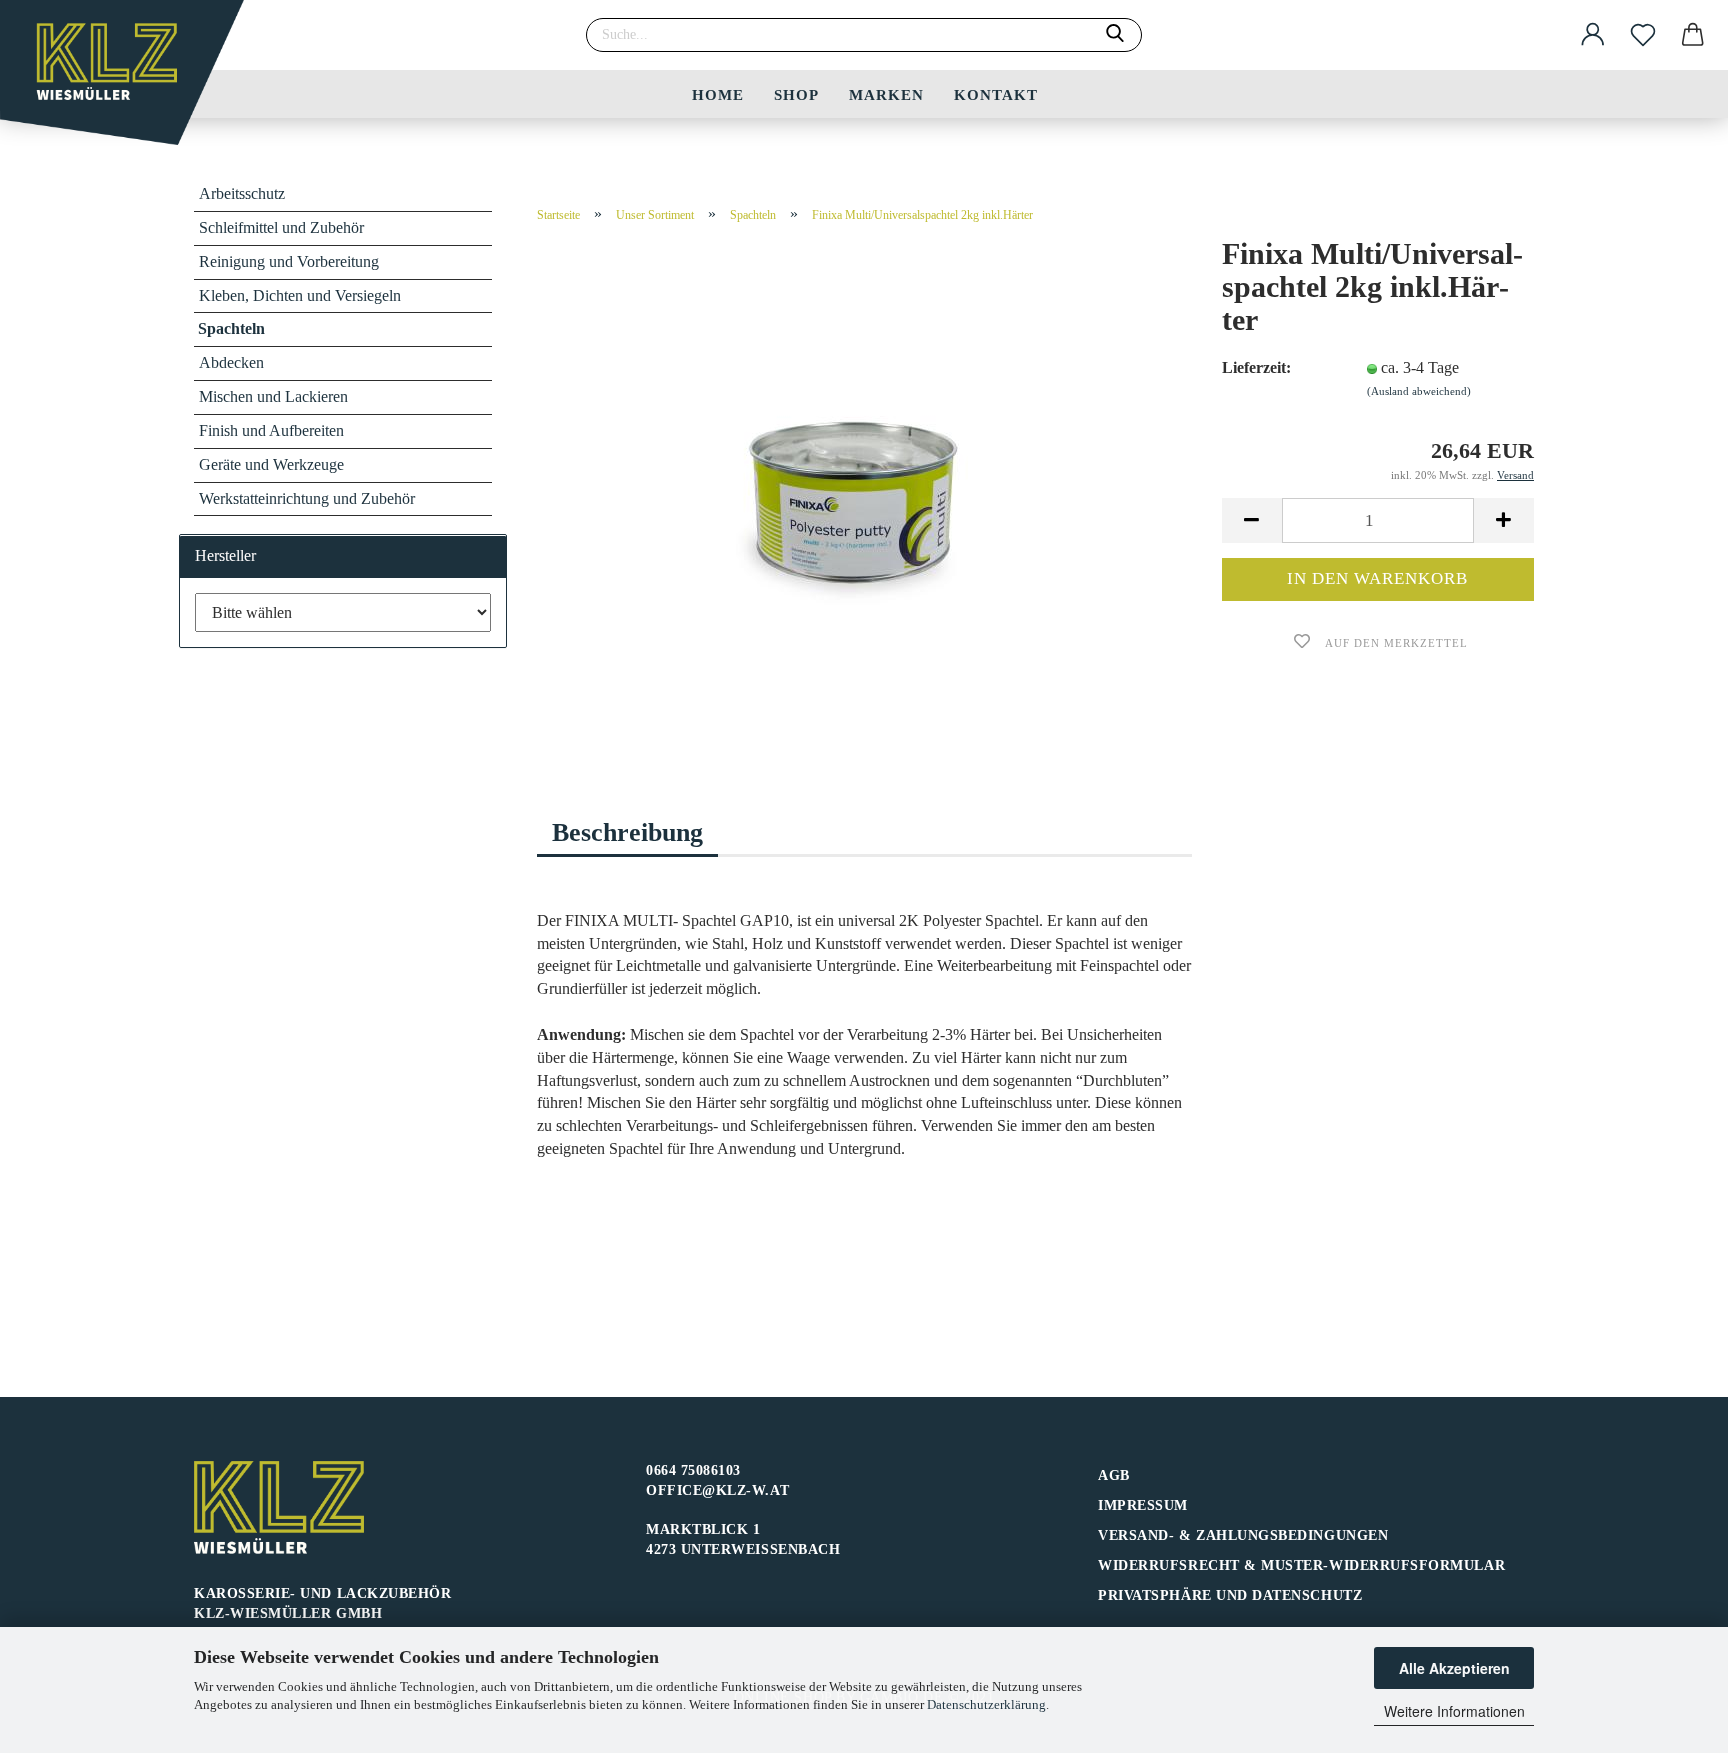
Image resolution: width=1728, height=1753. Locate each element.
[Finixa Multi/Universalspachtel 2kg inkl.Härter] (864, 489)
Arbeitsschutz (242, 193)
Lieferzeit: (1256, 367)
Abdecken (231, 362)
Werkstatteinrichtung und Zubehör (307, 498)
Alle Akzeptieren (1454, 1668)
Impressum (1143, 1505)
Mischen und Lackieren (273, 396)
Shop (796, 95)
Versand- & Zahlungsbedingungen (1243, 1535)
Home (718, 95)
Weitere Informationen (1454, 1711)
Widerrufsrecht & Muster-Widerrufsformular (1301, 1565)
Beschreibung (627, 832)
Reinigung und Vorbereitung (289, 261)
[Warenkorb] (1693, 35)
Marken (886, 95)
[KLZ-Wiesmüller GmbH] (129, 80)
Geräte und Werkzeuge (271, 464)
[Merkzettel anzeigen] (1643, 35)
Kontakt (996, 95)
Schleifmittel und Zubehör (281, 227)
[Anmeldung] (1593, 35)
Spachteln (231, 328)
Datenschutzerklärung (986, 1704)
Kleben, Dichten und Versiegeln (300, 295)
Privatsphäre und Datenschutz (1230, 1595)
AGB (1114, 1475)
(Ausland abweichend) (1419, 391)
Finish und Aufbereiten (271, 430)
